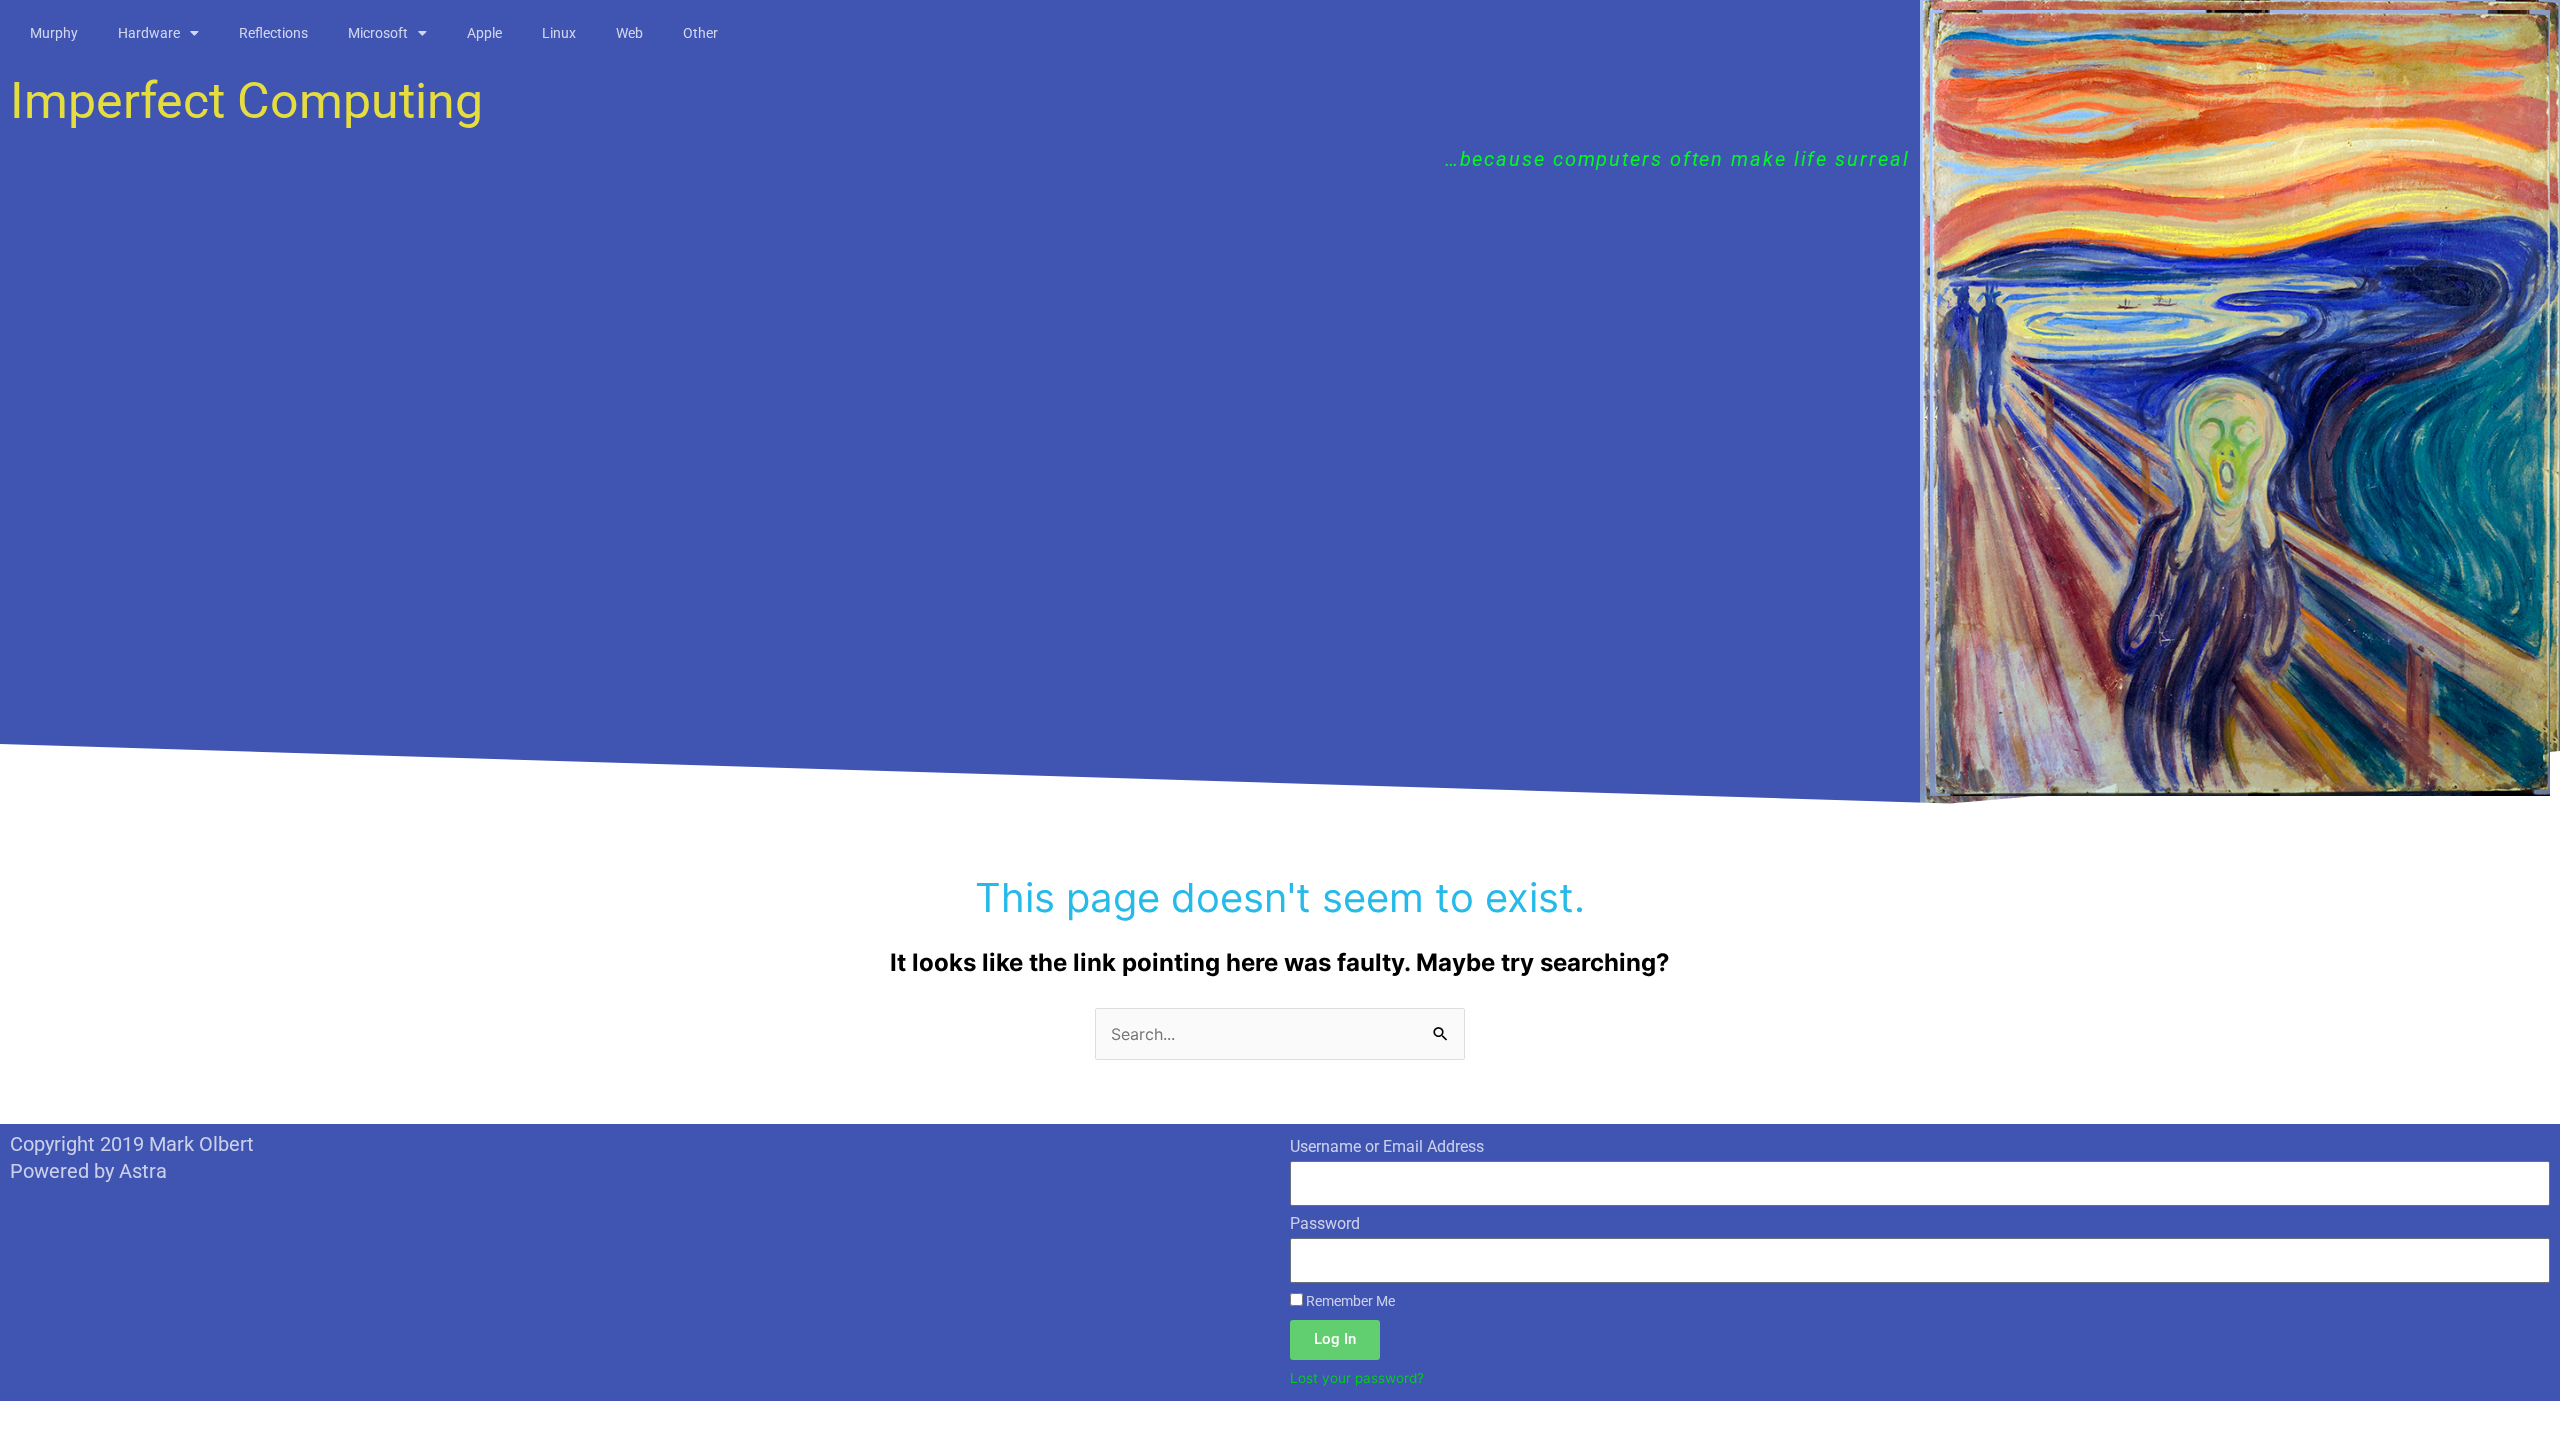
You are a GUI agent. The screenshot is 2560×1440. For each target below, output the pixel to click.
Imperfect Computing (246, 101)
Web (629, 33)
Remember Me (1349, 1301)
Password (1325, 1223)
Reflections (273, 33)
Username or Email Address (1387, 1146)
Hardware (149, 33)
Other (700, 33)
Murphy (54, 33)
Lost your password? (1357, 1378)
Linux (559, 33)
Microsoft (378, 33)
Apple (484, 33)
